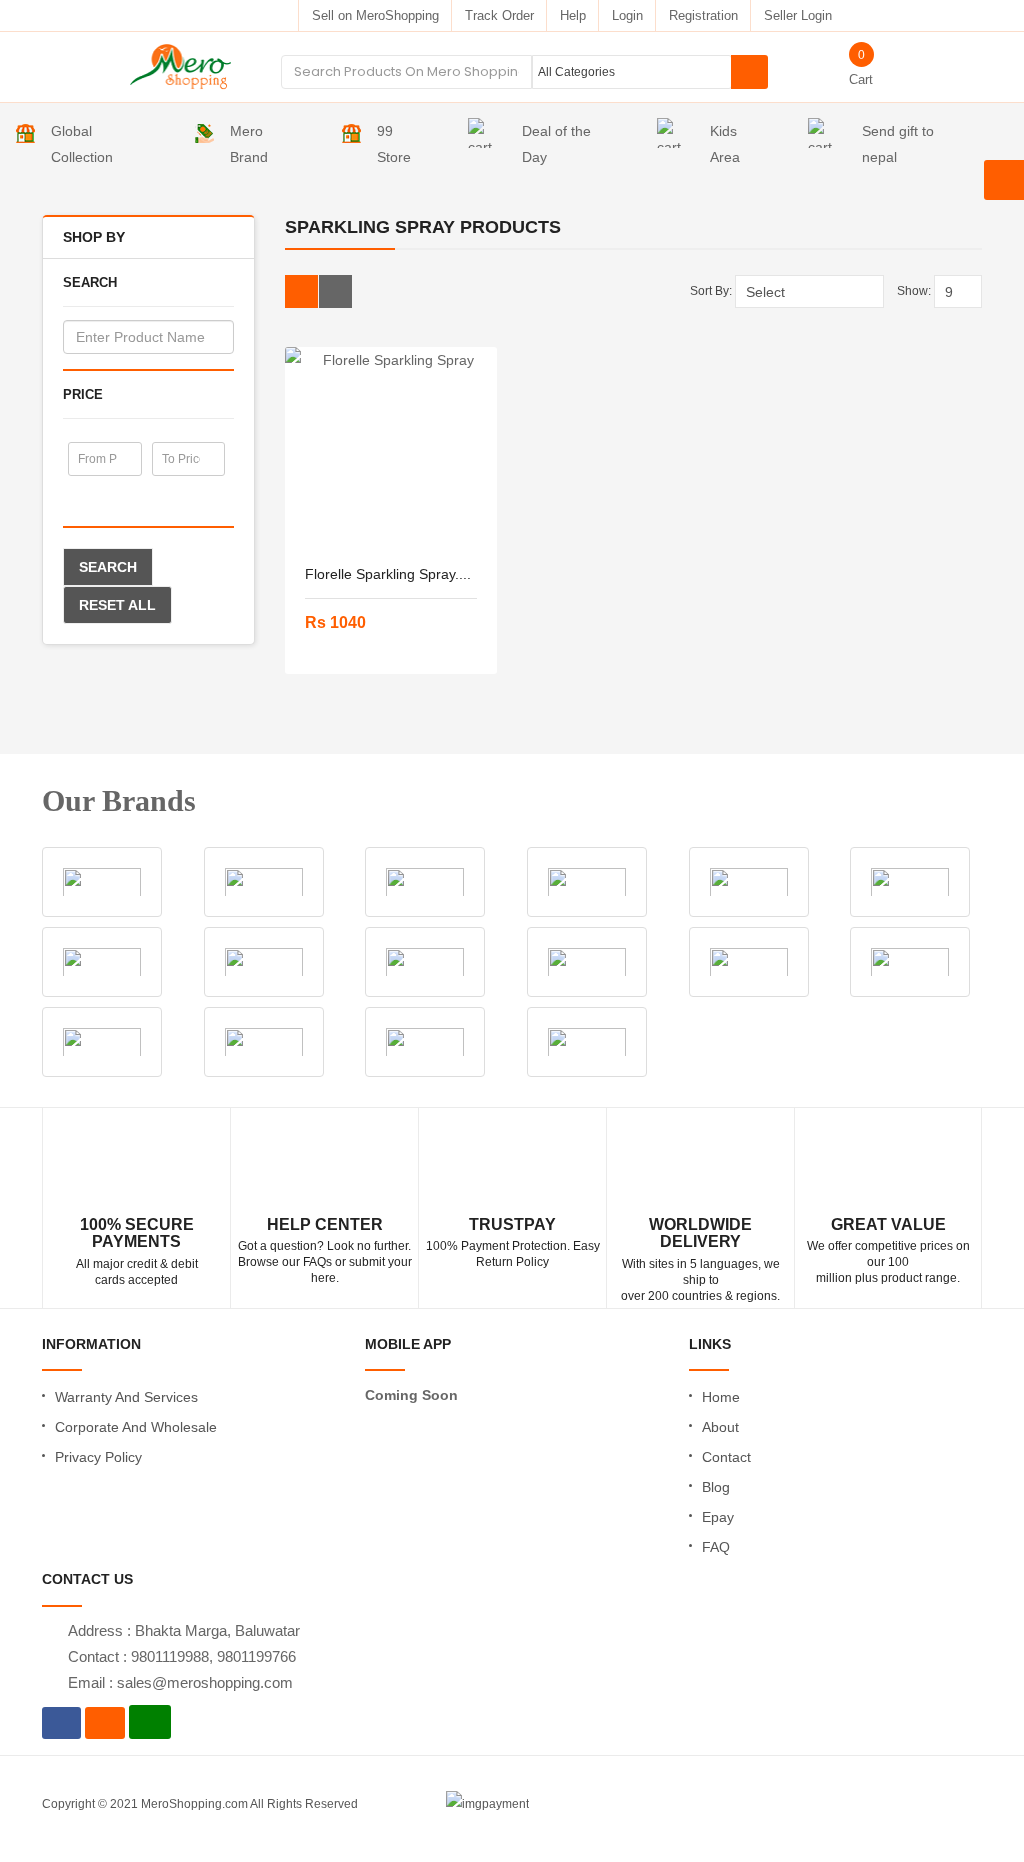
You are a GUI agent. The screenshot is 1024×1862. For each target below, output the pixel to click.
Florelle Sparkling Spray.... (388, 574)
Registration (703, 15)
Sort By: (711, 291)
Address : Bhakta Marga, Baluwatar (184, 1630)
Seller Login (798, 15)
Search (108, 567)
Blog (716, 1487)
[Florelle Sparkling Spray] (391, 447)
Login (627, 15)
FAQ (716, 1547)
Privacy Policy (98, 1457)
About (720, 1427)
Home (721, 1397)
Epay (718, 1517)
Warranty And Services (126, 1397)
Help (573, 15)
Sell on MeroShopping (375, 15)
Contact (726, 1457)
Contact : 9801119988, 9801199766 (182, 1656)
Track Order (499, 15)
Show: (914, 291)
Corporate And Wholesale (136, 1427)
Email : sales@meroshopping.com (180, 1682)
